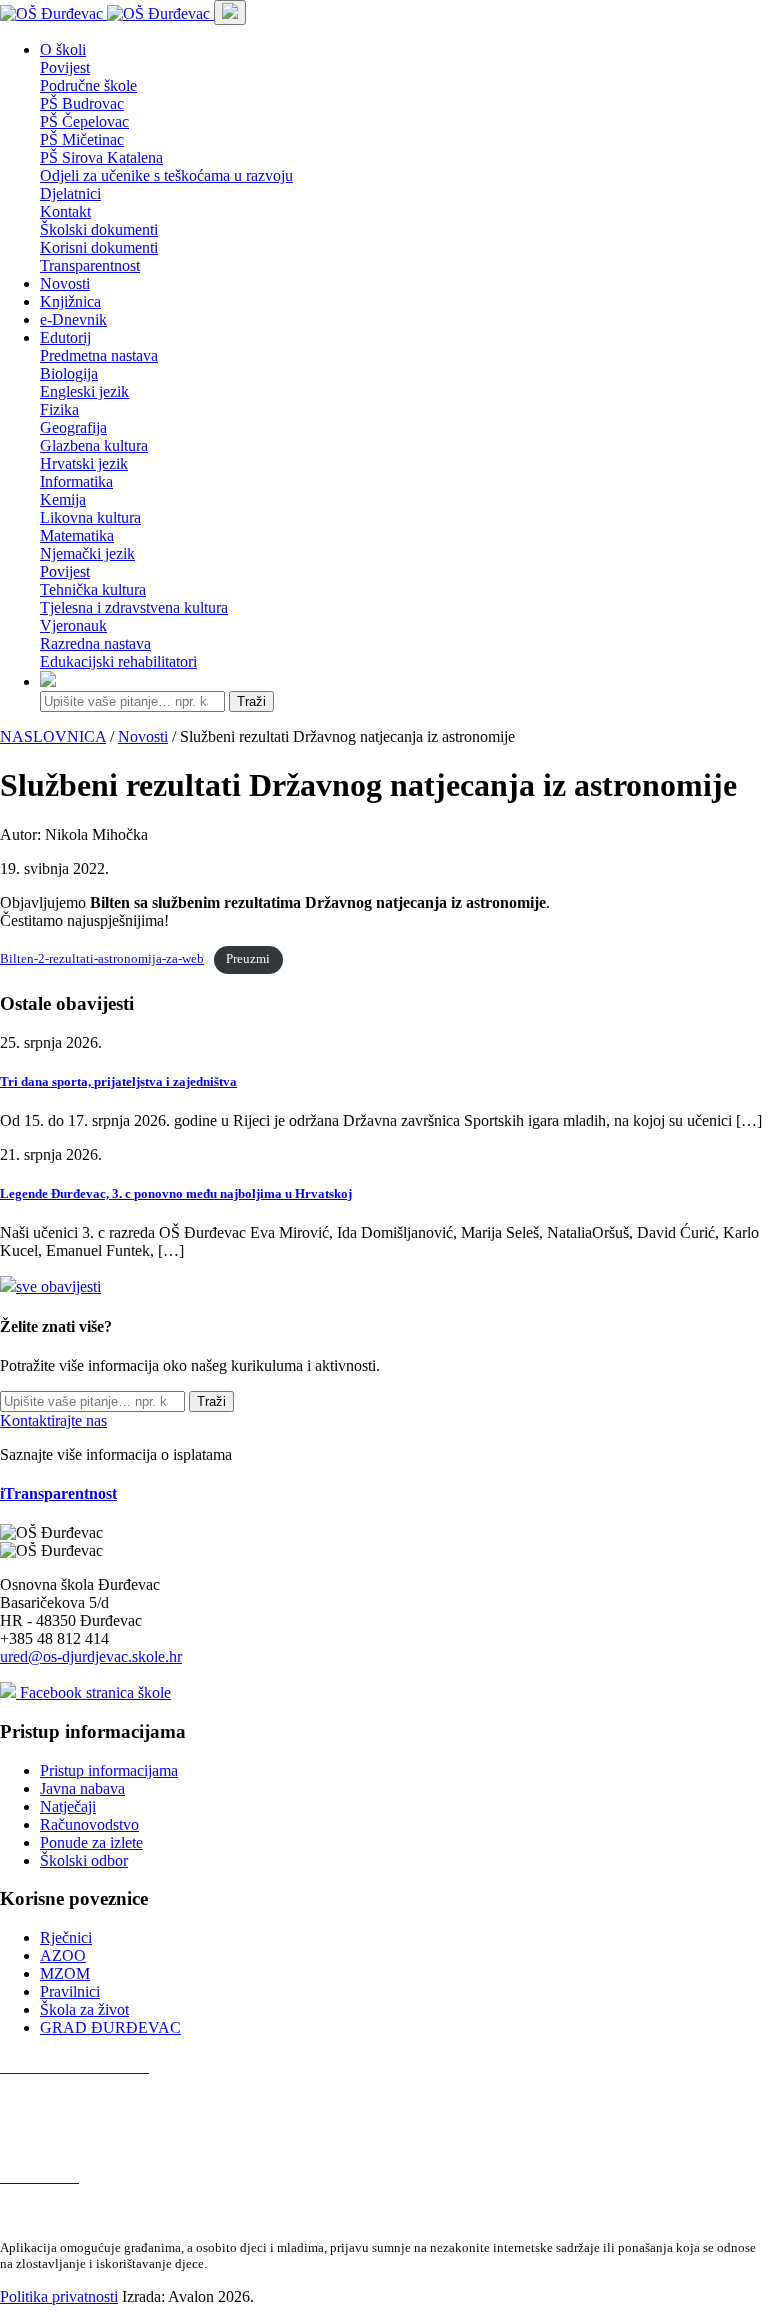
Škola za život (84, 2009)
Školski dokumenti (99, 229)
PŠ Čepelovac (84, 121)
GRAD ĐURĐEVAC (110, 2027)
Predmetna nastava (99, 355)
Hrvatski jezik (84, 463)
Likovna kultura (90, 517)
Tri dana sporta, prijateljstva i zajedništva (118, 1081)
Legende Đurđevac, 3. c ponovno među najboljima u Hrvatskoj (176, 1193)
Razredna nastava (95, 643)
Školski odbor (84, 1860)
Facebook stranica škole (93, 1692)
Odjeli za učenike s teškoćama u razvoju (166, 175)
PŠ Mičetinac (82, 139)
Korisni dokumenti (99, 247)
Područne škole (88, 85)
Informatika (76, 481)
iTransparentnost (58, 1493)
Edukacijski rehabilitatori (118, 661)
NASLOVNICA (53, 736)
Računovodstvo (89, 1824)
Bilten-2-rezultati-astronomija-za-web (102, 959)
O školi (63, 49)
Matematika (77, 535)
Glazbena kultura (94, 445)
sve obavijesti (58, 1286)
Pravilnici (70, 1991)
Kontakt (65, 211)
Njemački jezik (87, 553)
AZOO (63, 1955)
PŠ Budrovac (82, 103)
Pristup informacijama (109, 1770)
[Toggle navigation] (230, 12)
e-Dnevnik (73, 319)
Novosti (65, 283)
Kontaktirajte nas (53, 1420)
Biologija (69, 373)
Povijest (65, 67)
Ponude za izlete (91, 1842)
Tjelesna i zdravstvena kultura (134, 607)
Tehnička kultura (93, 589)
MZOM (65, 1973)
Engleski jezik (84, 391)
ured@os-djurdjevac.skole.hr (91, 1656)
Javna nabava (82, 1788)
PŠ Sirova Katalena (101, 157)
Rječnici (66, 1937)
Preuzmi (248, 959)
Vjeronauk (73, 625)
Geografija (73, 427)
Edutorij (65, 337)
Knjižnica (70, 301)
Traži (251, 701)
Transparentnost (90, 265)
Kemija (63, 499)
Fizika (59, 409)
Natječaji (68, 1806)
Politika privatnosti (59, 2296)
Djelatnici (70, 193)
